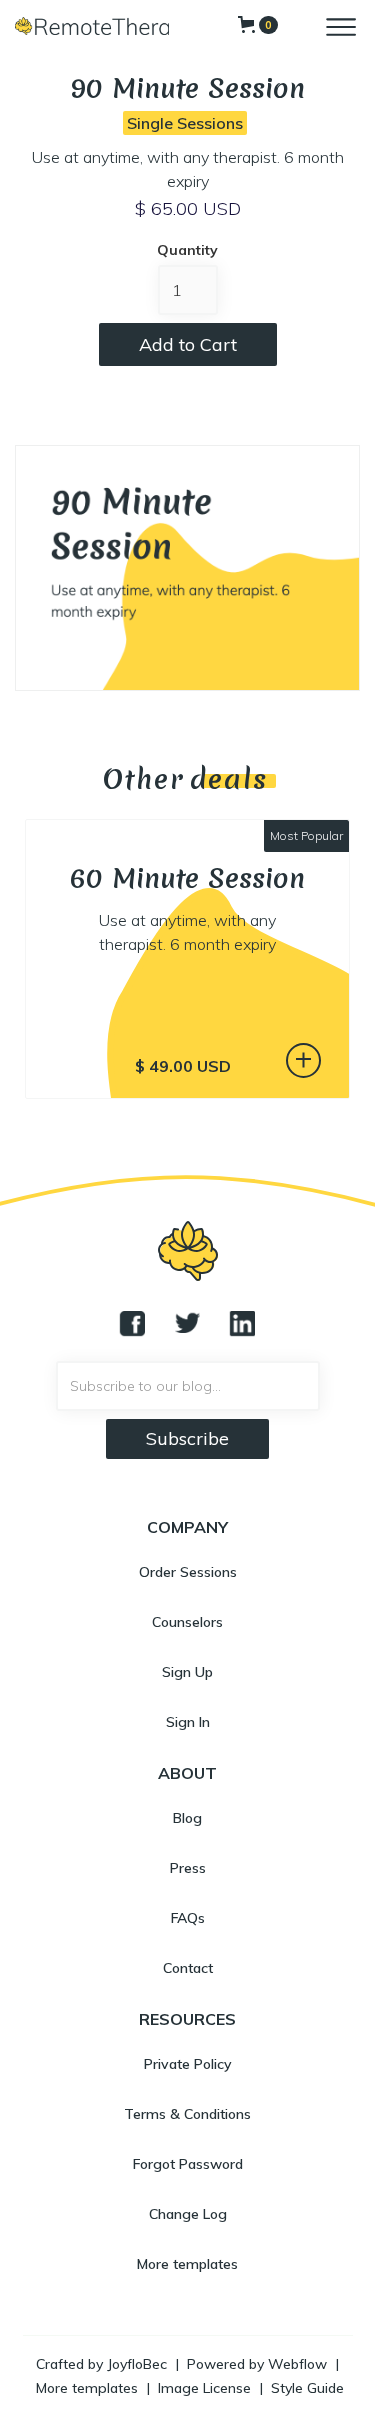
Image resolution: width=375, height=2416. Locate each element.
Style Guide (307, 2388)
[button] (258, 25)
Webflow (297, 2364)
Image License (204, 2388)
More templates (87, 2388)
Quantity (187, 250)
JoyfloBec (137, 2364)
